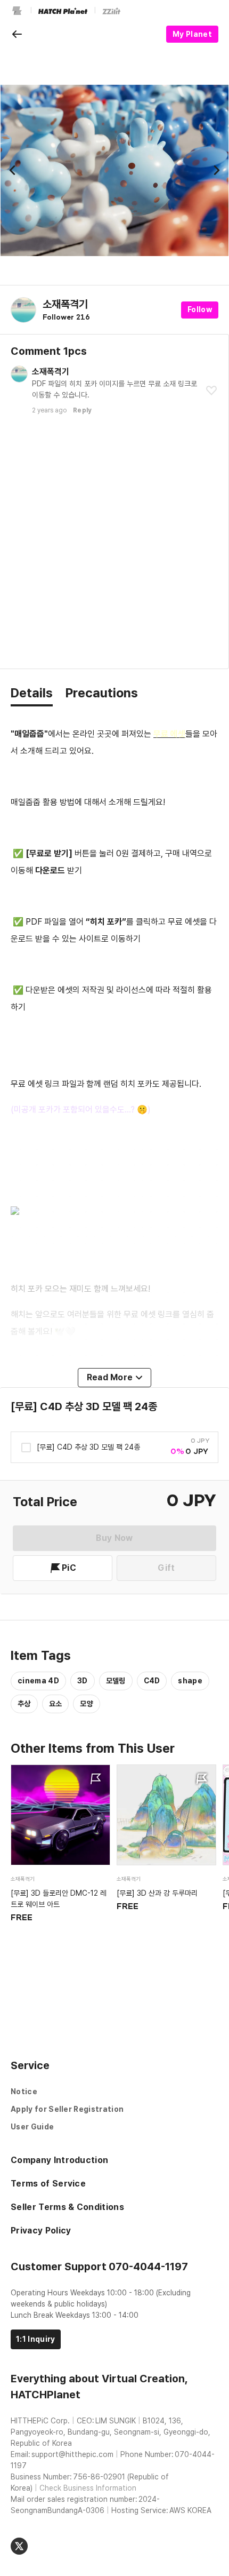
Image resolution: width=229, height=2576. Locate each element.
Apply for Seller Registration (67, 2109)
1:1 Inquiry (36, 2339)
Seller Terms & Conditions (67, 2207)
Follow (200, 309)
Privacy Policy (41, 2231)
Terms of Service (48, 2184)
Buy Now (114, 1538)
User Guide (32, 2127)
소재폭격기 (65, 304)
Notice (24, 2092)
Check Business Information (88, 2488)
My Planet (192, 34)
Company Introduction (59, 2160)
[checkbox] (80, 1448)
